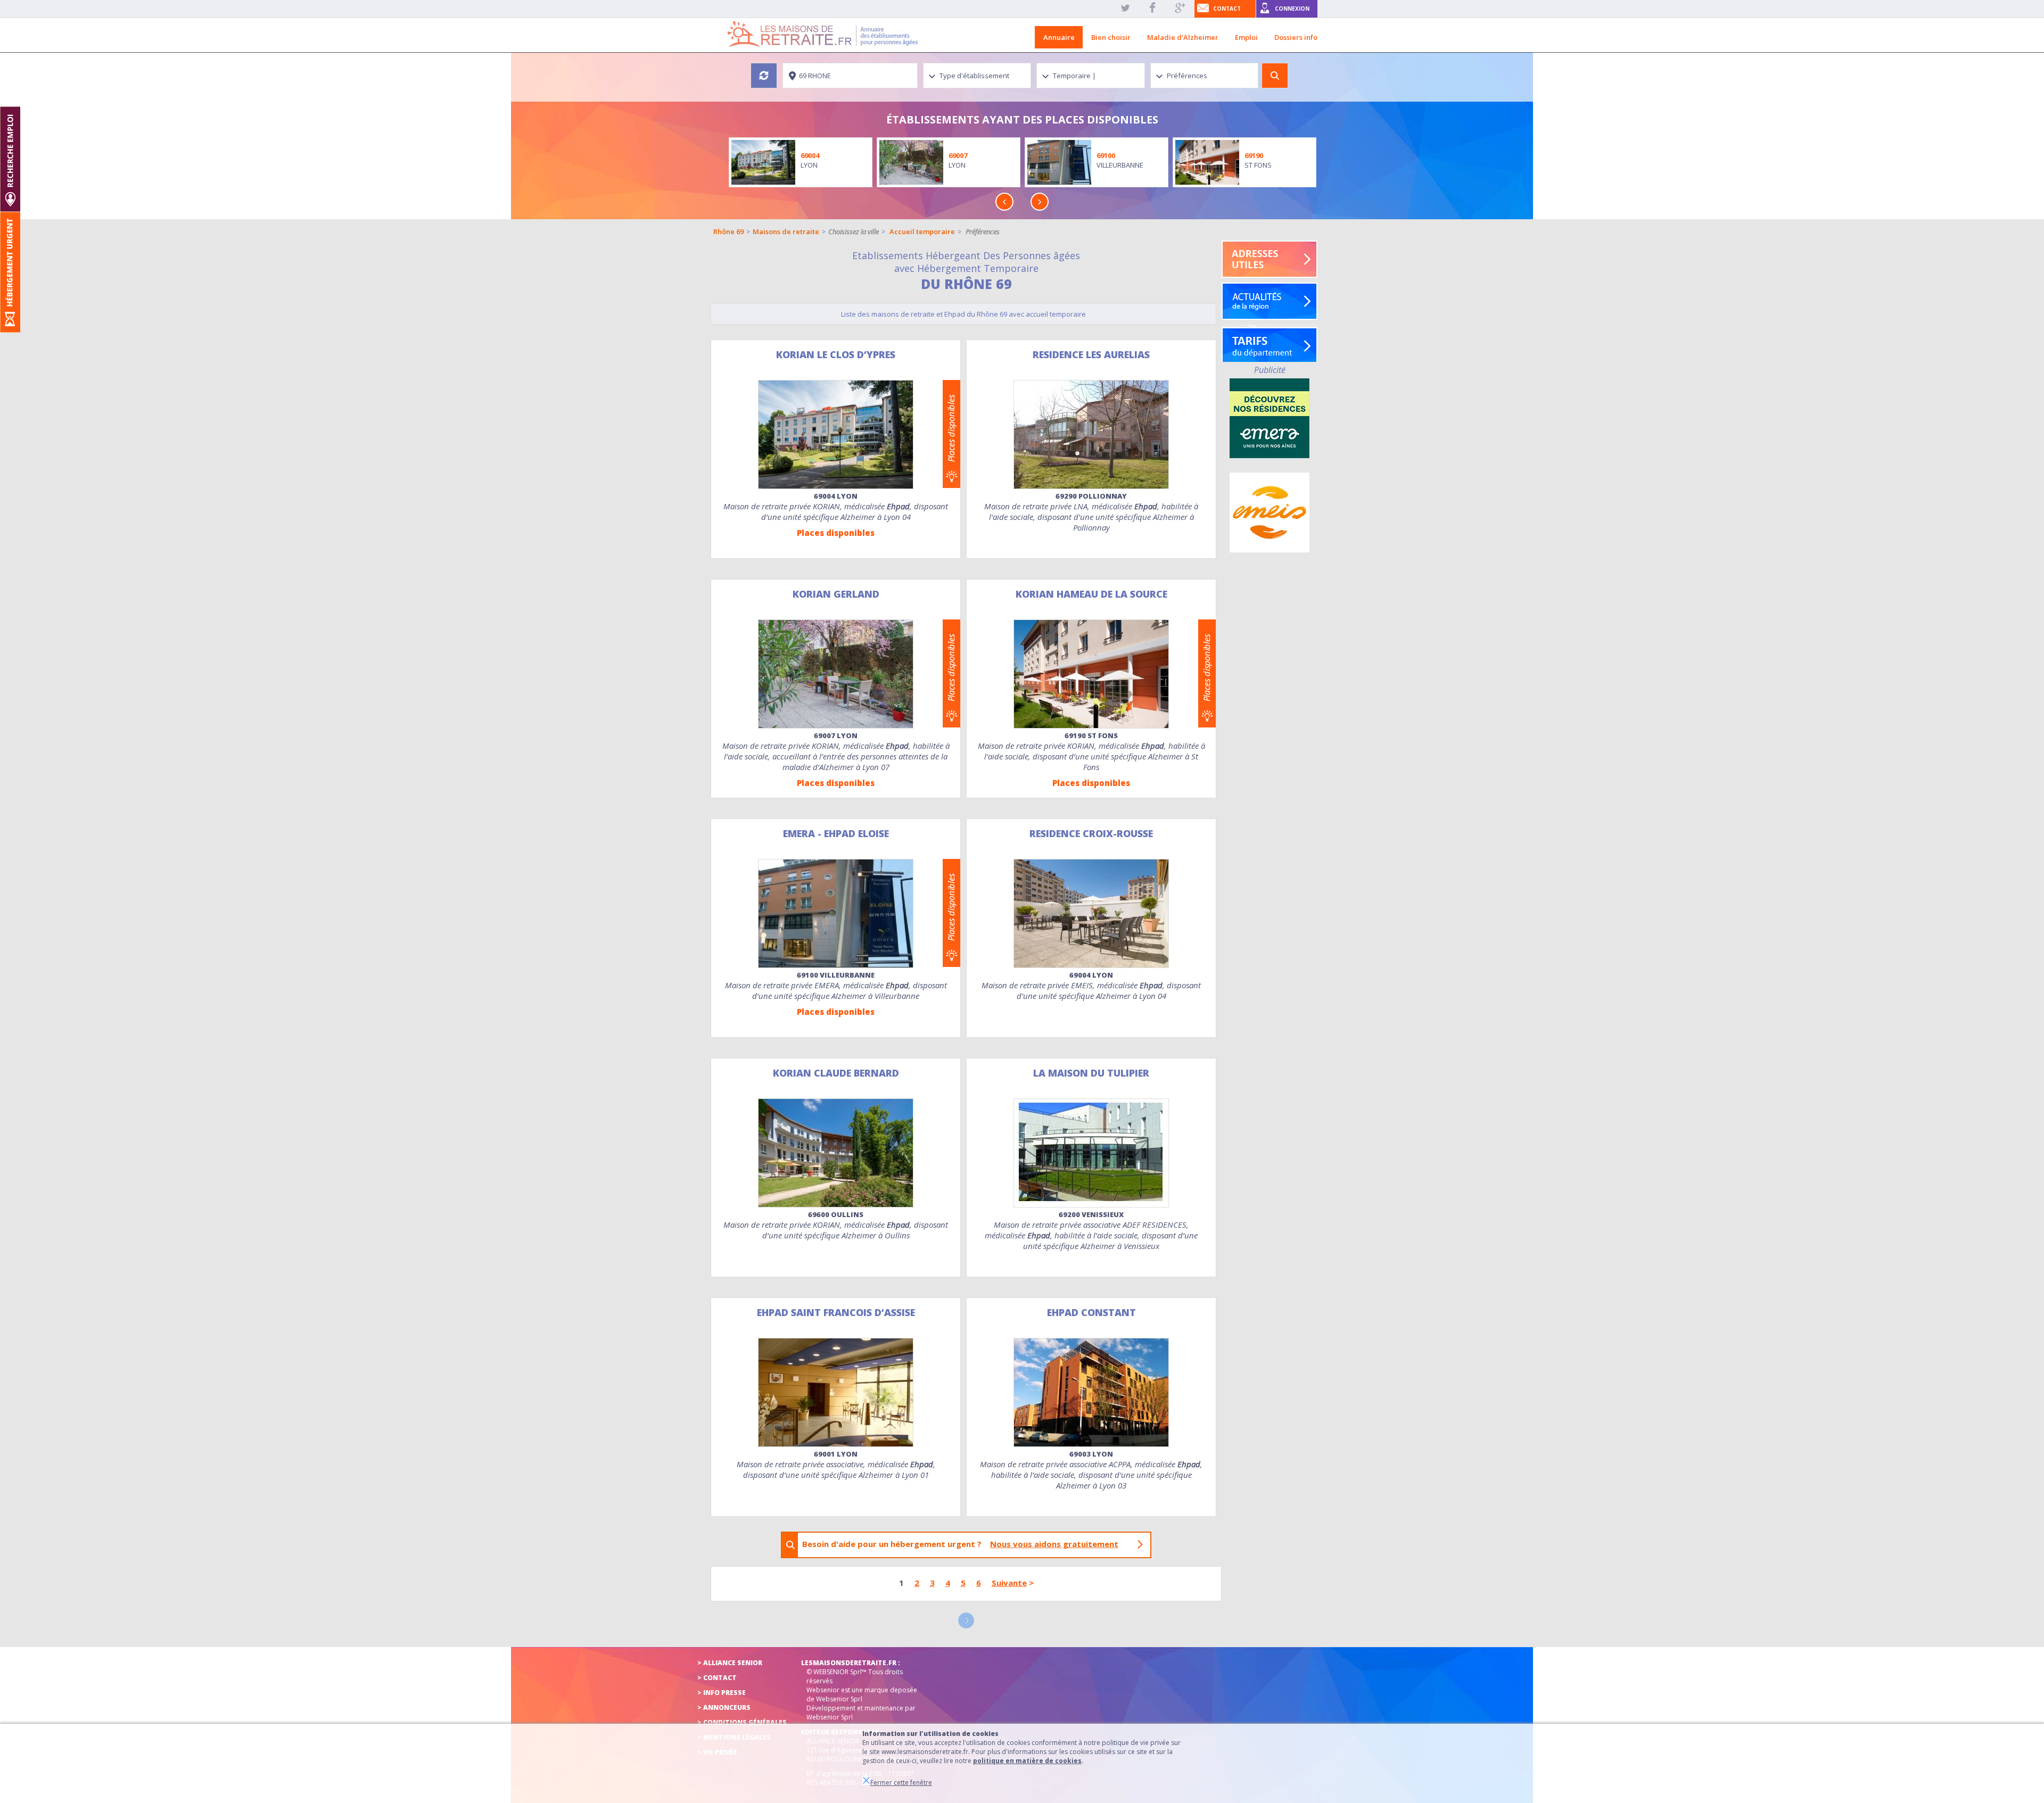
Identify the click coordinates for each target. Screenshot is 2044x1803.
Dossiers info (1296, 37)
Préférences (983, 231)
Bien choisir (1111, 37)
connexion (1292, 9)
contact (1227, 9)
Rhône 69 (728, 231)
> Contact (717, 1678)
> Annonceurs (724, 1707)
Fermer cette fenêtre (901, 1783)
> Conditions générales (742, 1722)
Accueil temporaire (922, 231)
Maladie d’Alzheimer (1183, 37)
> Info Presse (722, 1693)
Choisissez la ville (854, 231)
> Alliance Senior (730, 1663)
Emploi (1246, 37)
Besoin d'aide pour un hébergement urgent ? (960, 1544)
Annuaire (1059, 37)
